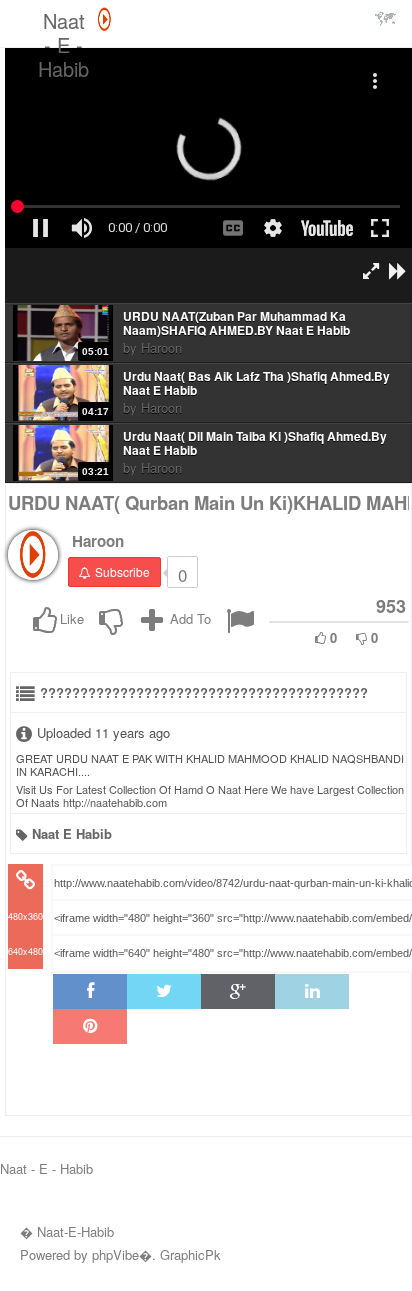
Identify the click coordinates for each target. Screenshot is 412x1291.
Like (72, 618)
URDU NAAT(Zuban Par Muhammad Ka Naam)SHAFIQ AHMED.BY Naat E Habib (236, 323)
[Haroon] (33, 555)
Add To (188, 618)
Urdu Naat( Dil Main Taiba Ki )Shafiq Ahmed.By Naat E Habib (255, 443)
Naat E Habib (72, 833)
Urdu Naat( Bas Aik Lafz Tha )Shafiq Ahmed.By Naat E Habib (256, 383)
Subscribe (122, 571)
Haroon (161, 347)
